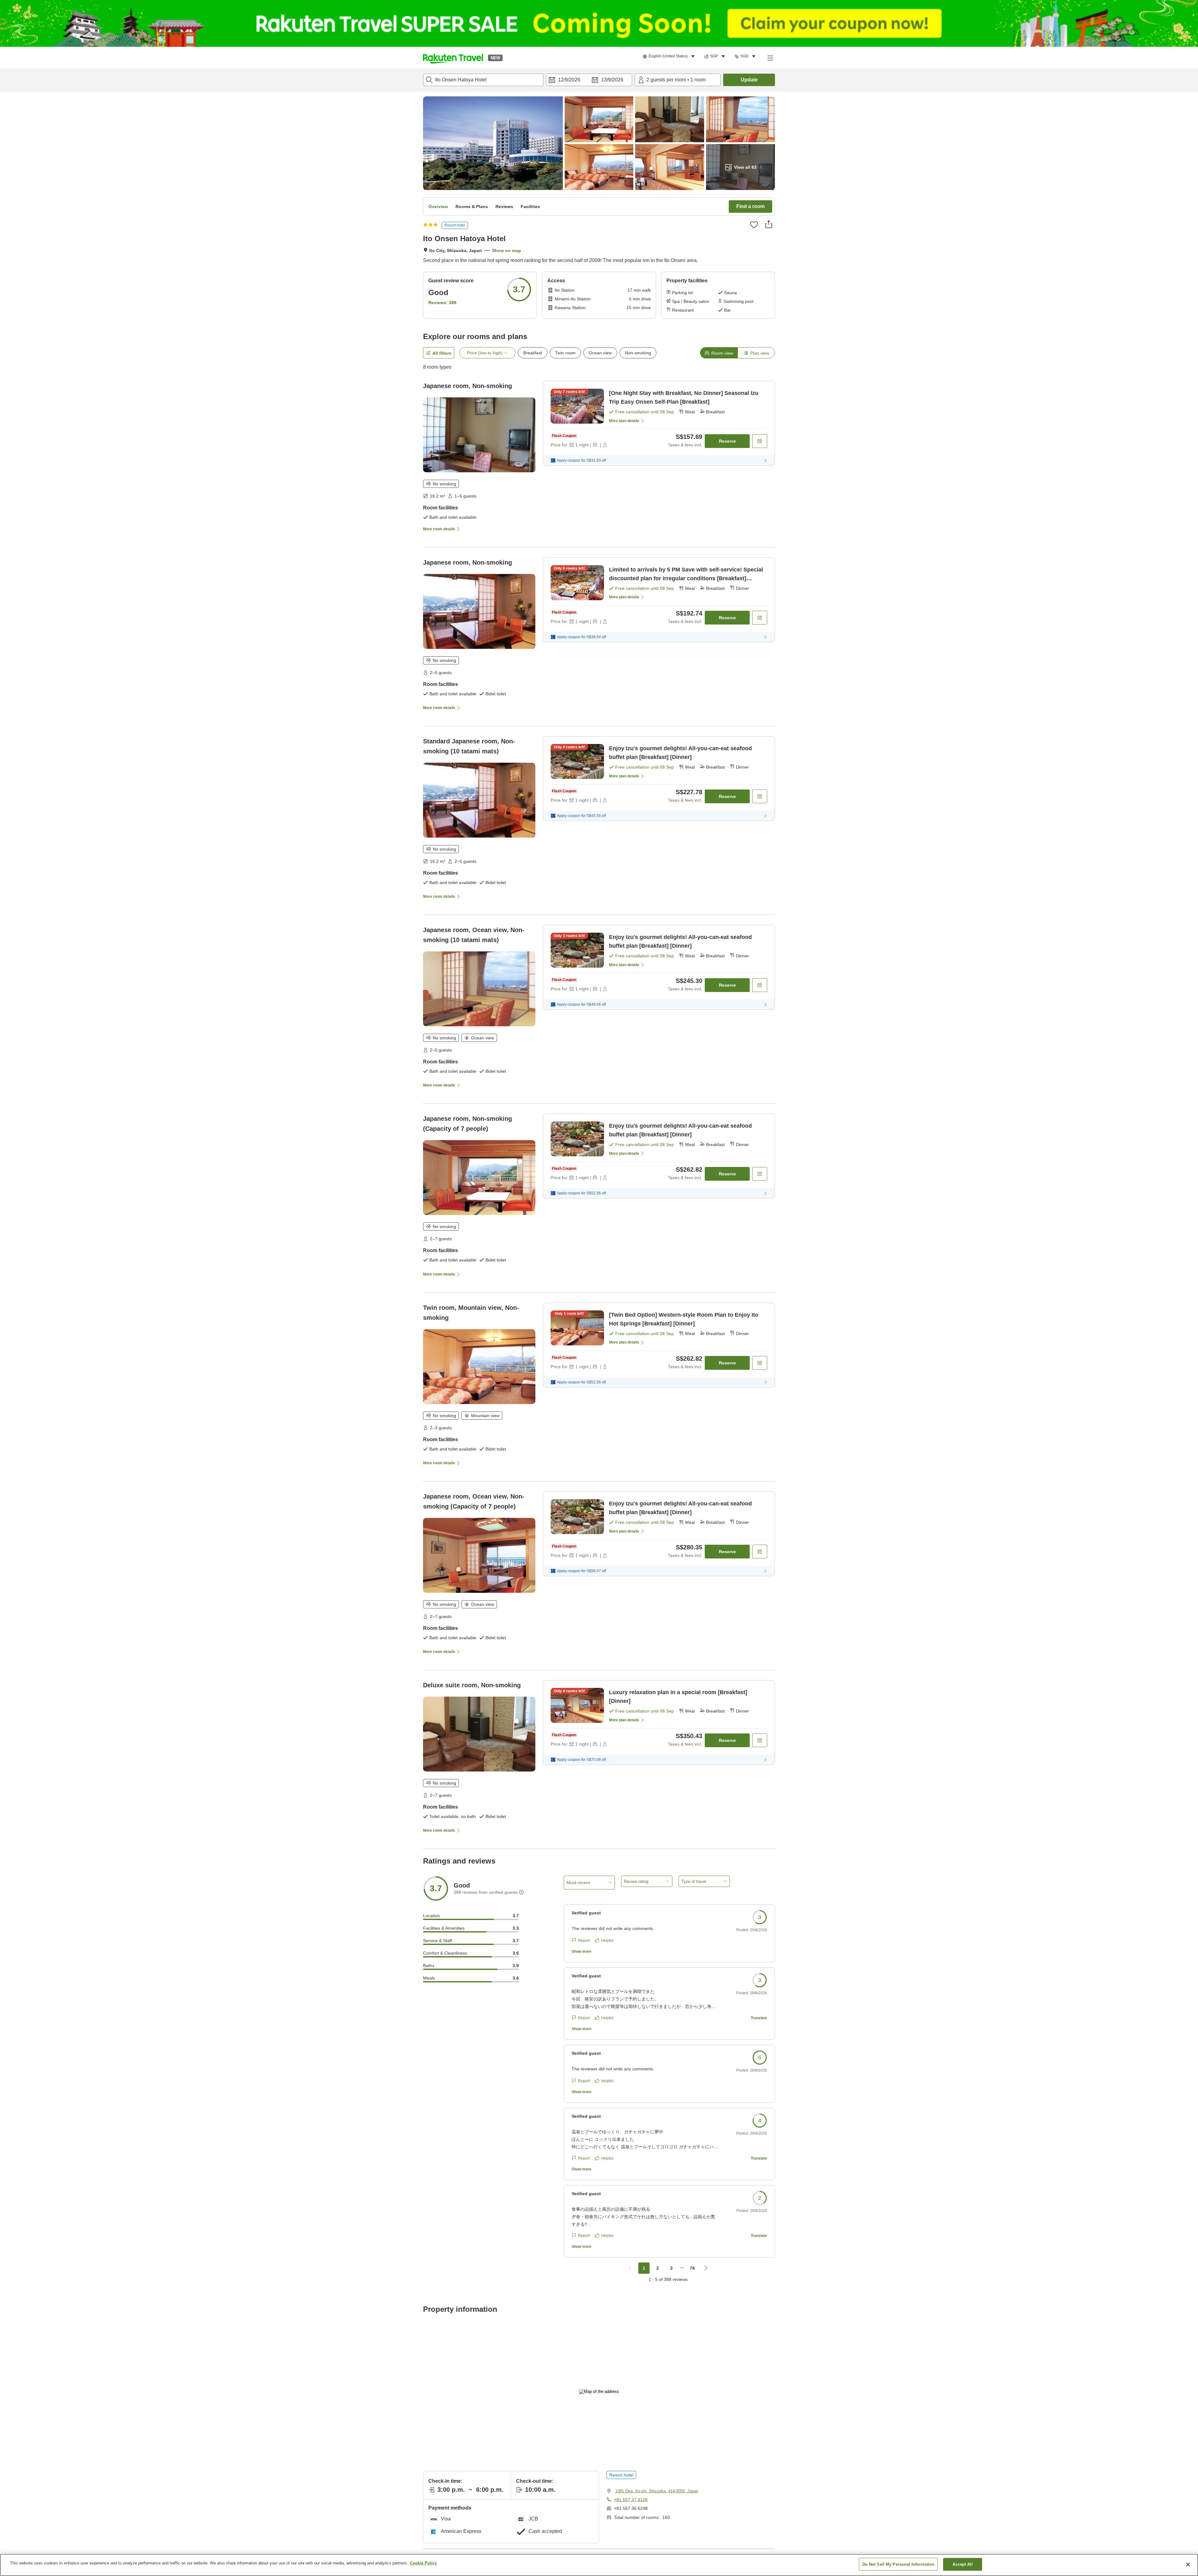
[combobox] (483, 80)
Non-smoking (638, 353)
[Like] (754, 225)
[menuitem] (670, 56)
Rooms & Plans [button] (472, 207)
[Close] (1188, 2564)
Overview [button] (438, 207)
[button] (453, 58)
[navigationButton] (630, 2268)
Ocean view (600, 353)
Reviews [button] (504, 207)
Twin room (565, 353)
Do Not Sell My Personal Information (898, 2564)
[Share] (769, 224)
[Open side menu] (770, 58)
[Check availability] (760, 441)
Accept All (962, 2564)
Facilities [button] (530, 207)
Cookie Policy (423, 2563)
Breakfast (533, 353)
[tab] (719, 353)
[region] (599, 2565)
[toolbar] (589, 80)
